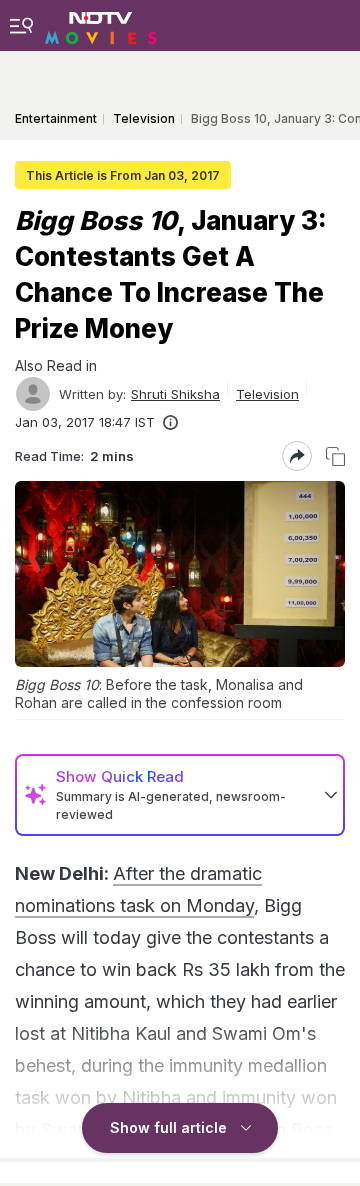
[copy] (335, 456)
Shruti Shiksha (175, 394)
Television (267, 394)
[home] (101, 25)
